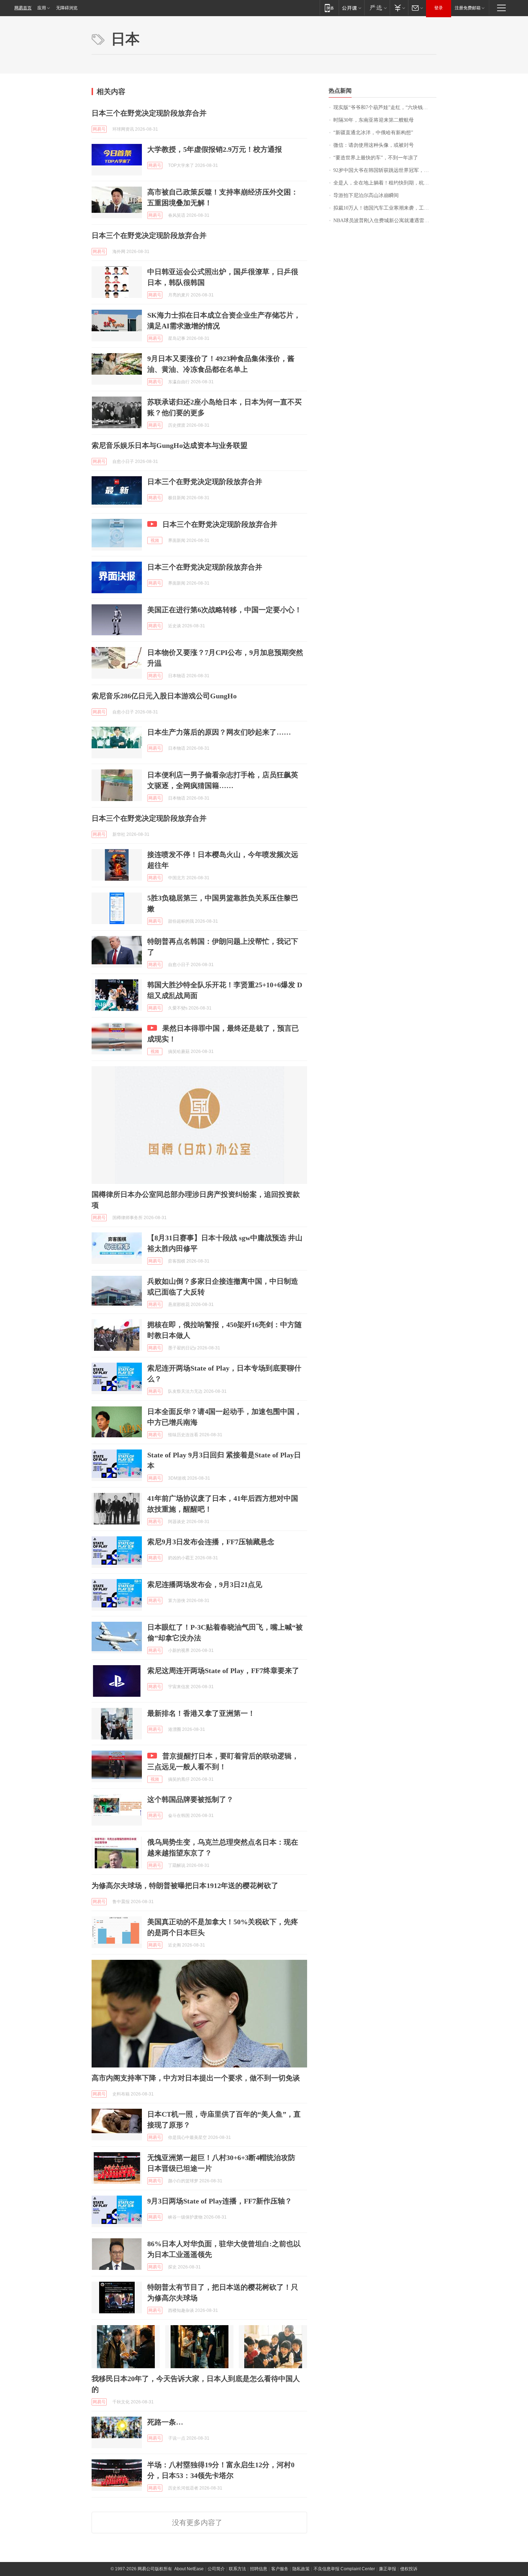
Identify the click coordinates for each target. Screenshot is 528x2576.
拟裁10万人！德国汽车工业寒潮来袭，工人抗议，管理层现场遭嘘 (385, 208)
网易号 (99, 129)
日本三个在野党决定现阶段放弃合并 (149, 113)
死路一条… (165, 2422)
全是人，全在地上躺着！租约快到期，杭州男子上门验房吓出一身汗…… (385, 183)
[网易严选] (377, 8)
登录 (439, 8)
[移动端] (329, 8)
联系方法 (237, 2569)
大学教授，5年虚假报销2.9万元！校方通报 (215, 149)
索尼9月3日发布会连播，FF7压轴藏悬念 (211, 1542)
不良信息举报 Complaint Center (344, 2569)
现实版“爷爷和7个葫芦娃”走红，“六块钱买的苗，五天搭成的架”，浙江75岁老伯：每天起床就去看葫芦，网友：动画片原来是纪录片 (385, 107)
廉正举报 (388, 2569)
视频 (155, 540)
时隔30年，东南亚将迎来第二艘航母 (374, 120)
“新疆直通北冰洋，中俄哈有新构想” (373, 133)
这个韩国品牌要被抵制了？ (190, 1799)
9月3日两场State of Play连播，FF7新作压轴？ (220, 2201)
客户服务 (280, 2569)
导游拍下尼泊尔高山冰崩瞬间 (366, 195)
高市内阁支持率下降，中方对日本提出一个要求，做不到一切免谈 (196, 2078)
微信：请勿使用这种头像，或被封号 (374, 145)
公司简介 (216, 2569)
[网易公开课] (351, 8)
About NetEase (189, 2569)
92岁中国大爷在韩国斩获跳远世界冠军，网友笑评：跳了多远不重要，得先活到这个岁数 (385, 170)
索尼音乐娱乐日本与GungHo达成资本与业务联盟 (170, 445)
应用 (42, 8)
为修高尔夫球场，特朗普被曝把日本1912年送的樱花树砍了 (185, 1886)
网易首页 (23, 8)
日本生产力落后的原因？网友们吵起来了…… (219, 732)
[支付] (399, 8)
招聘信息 (259, 2569)
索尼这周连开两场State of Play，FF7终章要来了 (223, 1671)
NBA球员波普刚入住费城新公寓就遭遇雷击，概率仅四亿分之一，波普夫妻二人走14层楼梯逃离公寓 (385, 221)
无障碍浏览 (67, 8)
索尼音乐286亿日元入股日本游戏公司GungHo (164, 696)
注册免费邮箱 (468, 8)
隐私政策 (301, 2569)
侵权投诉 (409, 2569)
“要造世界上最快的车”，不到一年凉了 (376, 158)
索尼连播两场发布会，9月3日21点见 (205, 1584)
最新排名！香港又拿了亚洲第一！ (201, 1713)
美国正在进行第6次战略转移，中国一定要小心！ (224, 610)
